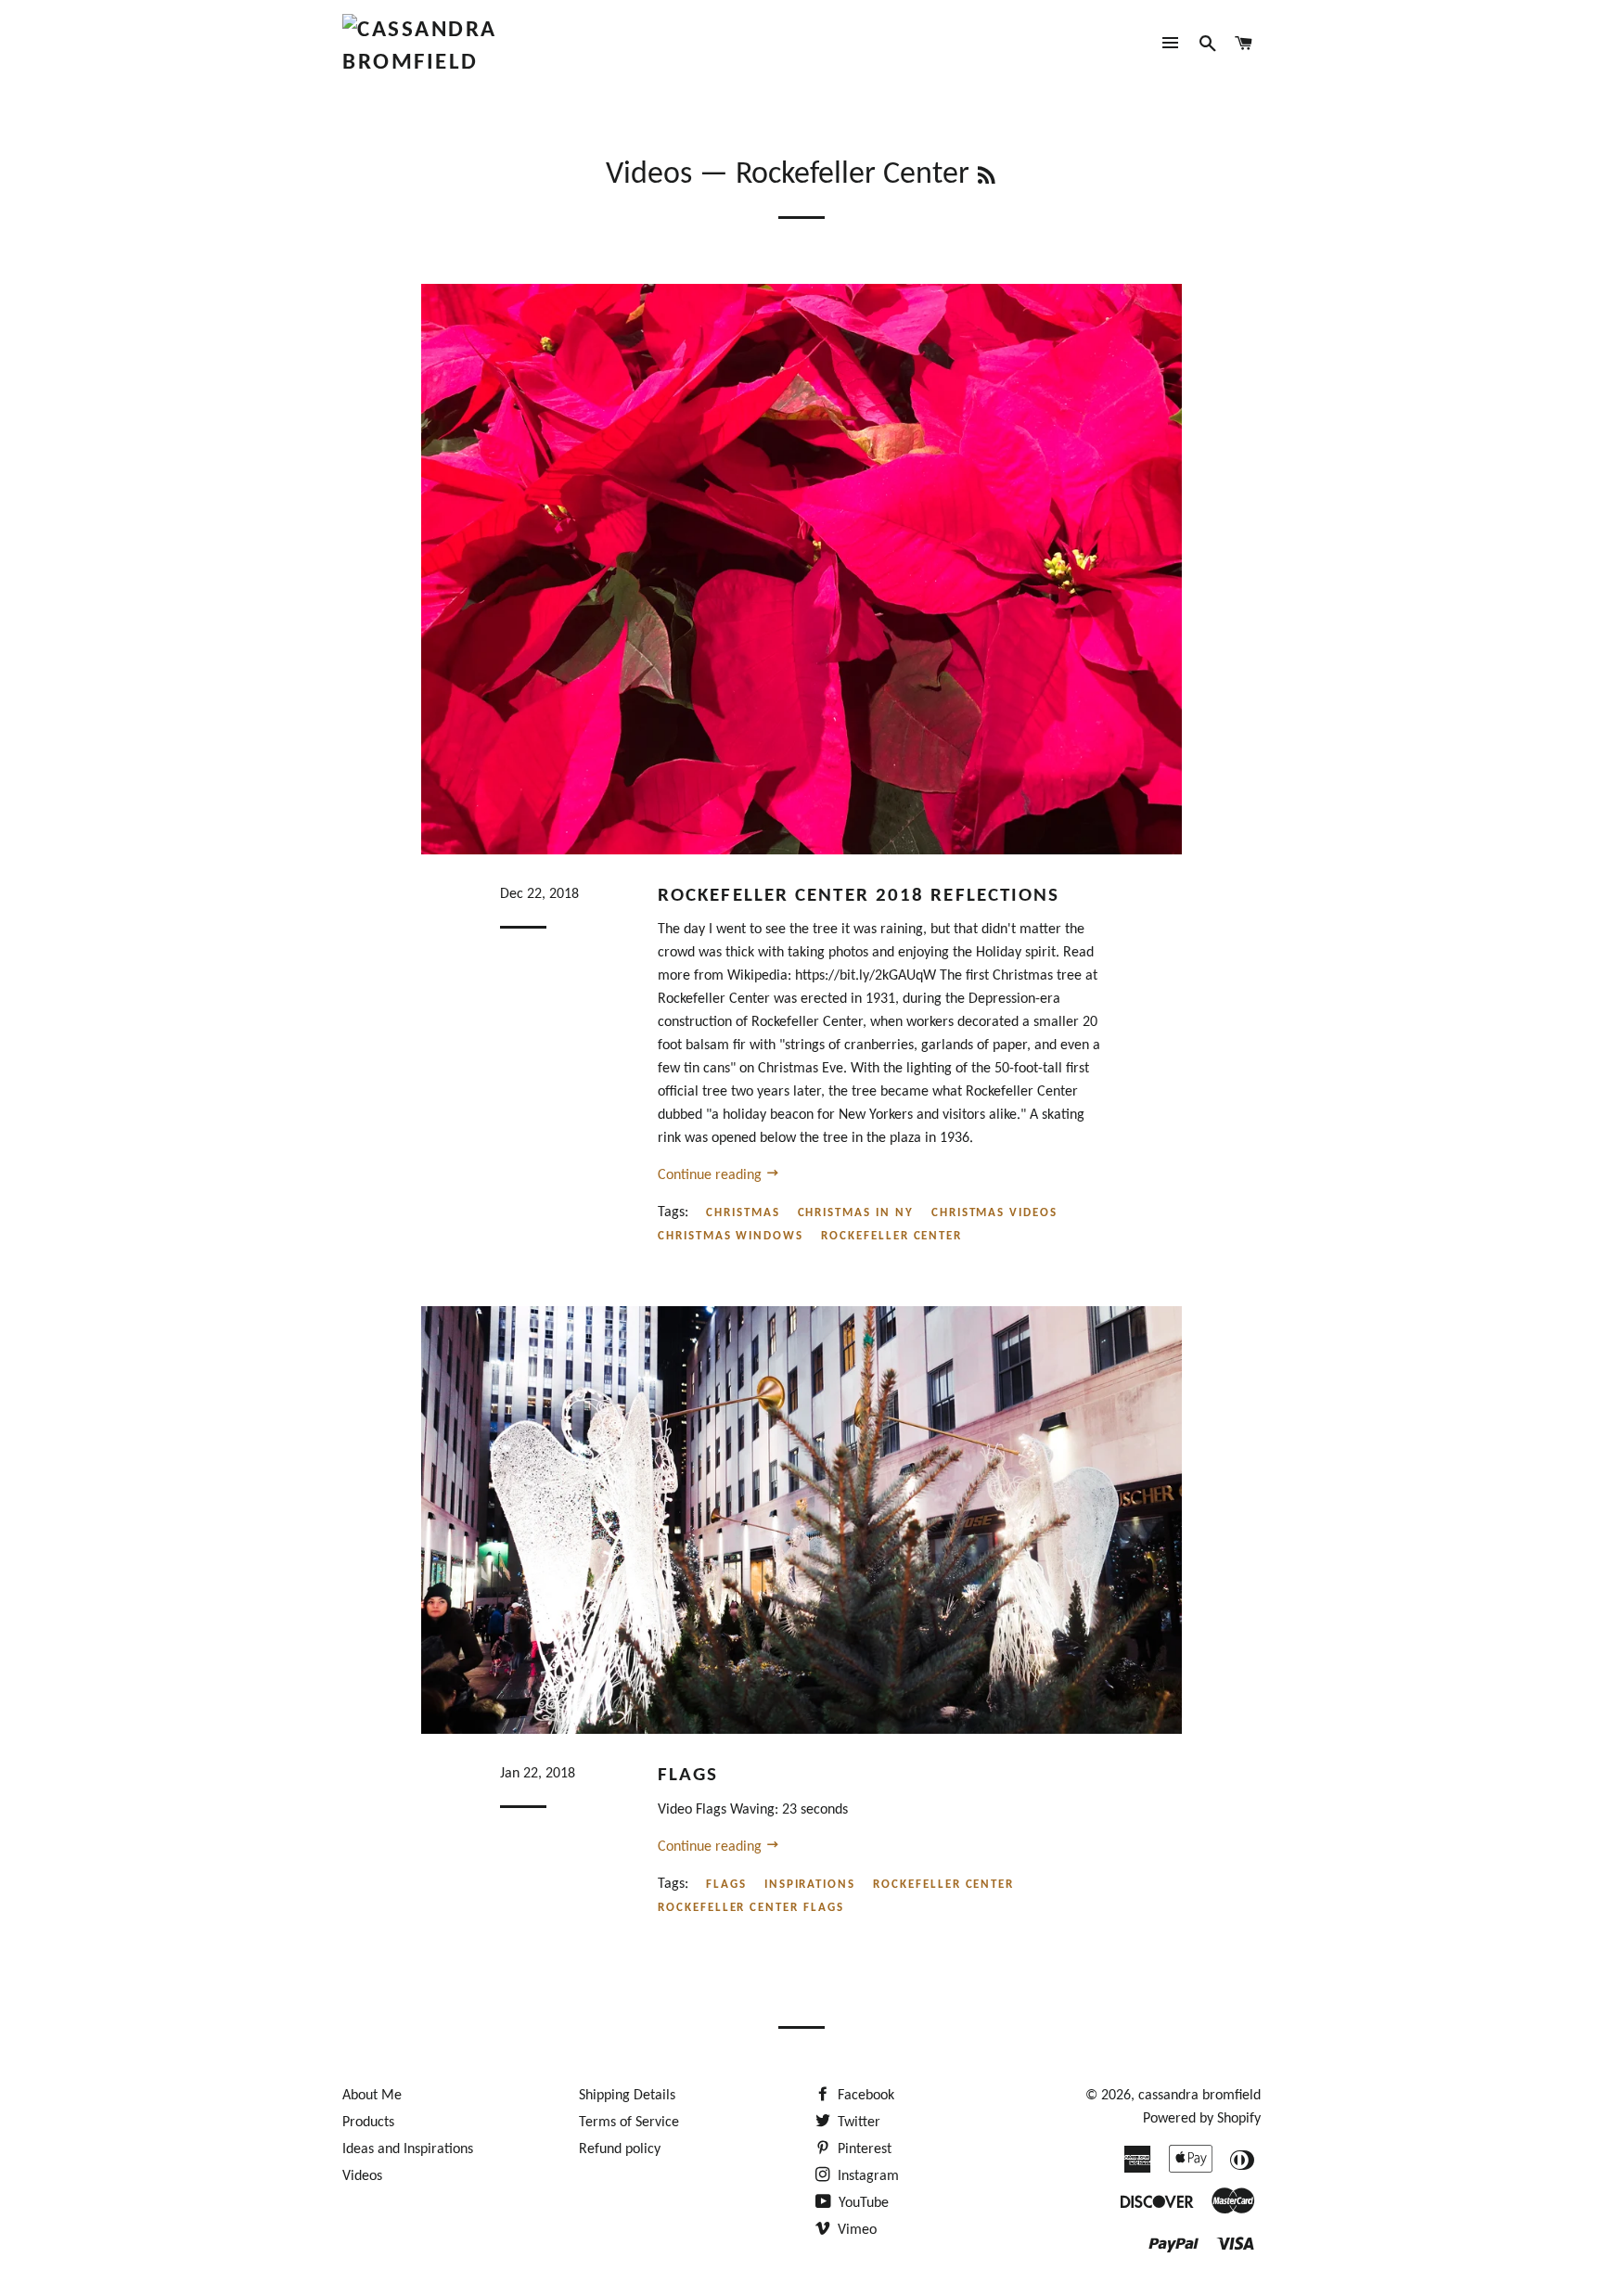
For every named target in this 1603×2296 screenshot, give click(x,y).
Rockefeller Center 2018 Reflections (859, 896)
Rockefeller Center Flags (751, 1908)
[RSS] (987, 178)
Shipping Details (627, 2096)
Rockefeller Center (891, 1236)
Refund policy (620, 2149)
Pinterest (863, 2149)
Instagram (866, 2176)
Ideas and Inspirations (408, 2149)
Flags (688, 1775)
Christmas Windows (731, 1236)
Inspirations (810, 1885)
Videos (649, 175)
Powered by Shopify (1202, 2119)
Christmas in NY (856, 1213)
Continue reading (712, 1175)
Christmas (743, 1213)
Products (368, 2123)
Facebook (864, 2096)
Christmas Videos (994, 1213)
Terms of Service (629, 2123)
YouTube (862, 2203)
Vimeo (855, 2230)
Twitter (857, 2123)
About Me (372, 2096)
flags (726, 1885)
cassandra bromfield (1199, 2096)
